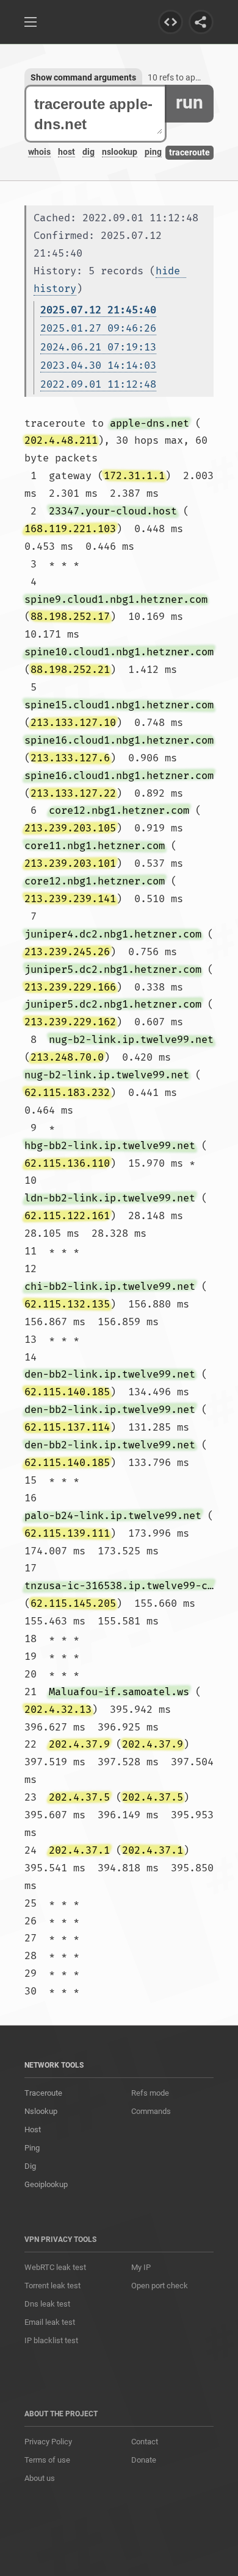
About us (40, 2478)
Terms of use (47, 2460)
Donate (144, 2460)
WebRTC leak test (55, 2267)
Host (33, 2129)
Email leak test (50, 2322)
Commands (151, 2111)
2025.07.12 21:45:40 (98, 310)
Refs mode (150, 2093)
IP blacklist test (51, 2340)
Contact (145, 2442)
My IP (141, 2267)
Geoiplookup (46, 2184)
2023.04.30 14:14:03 (98, 365)
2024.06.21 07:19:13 (98, 347)
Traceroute (43, 2093)
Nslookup (41, 2111)
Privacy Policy (48, 2442)
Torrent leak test (52, 2286)
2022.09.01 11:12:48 (98, 384)
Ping (32, 2148)
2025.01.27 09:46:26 (98, 328)
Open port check (160, 2286)
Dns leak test (47, 2304)
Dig (30, 2166)
